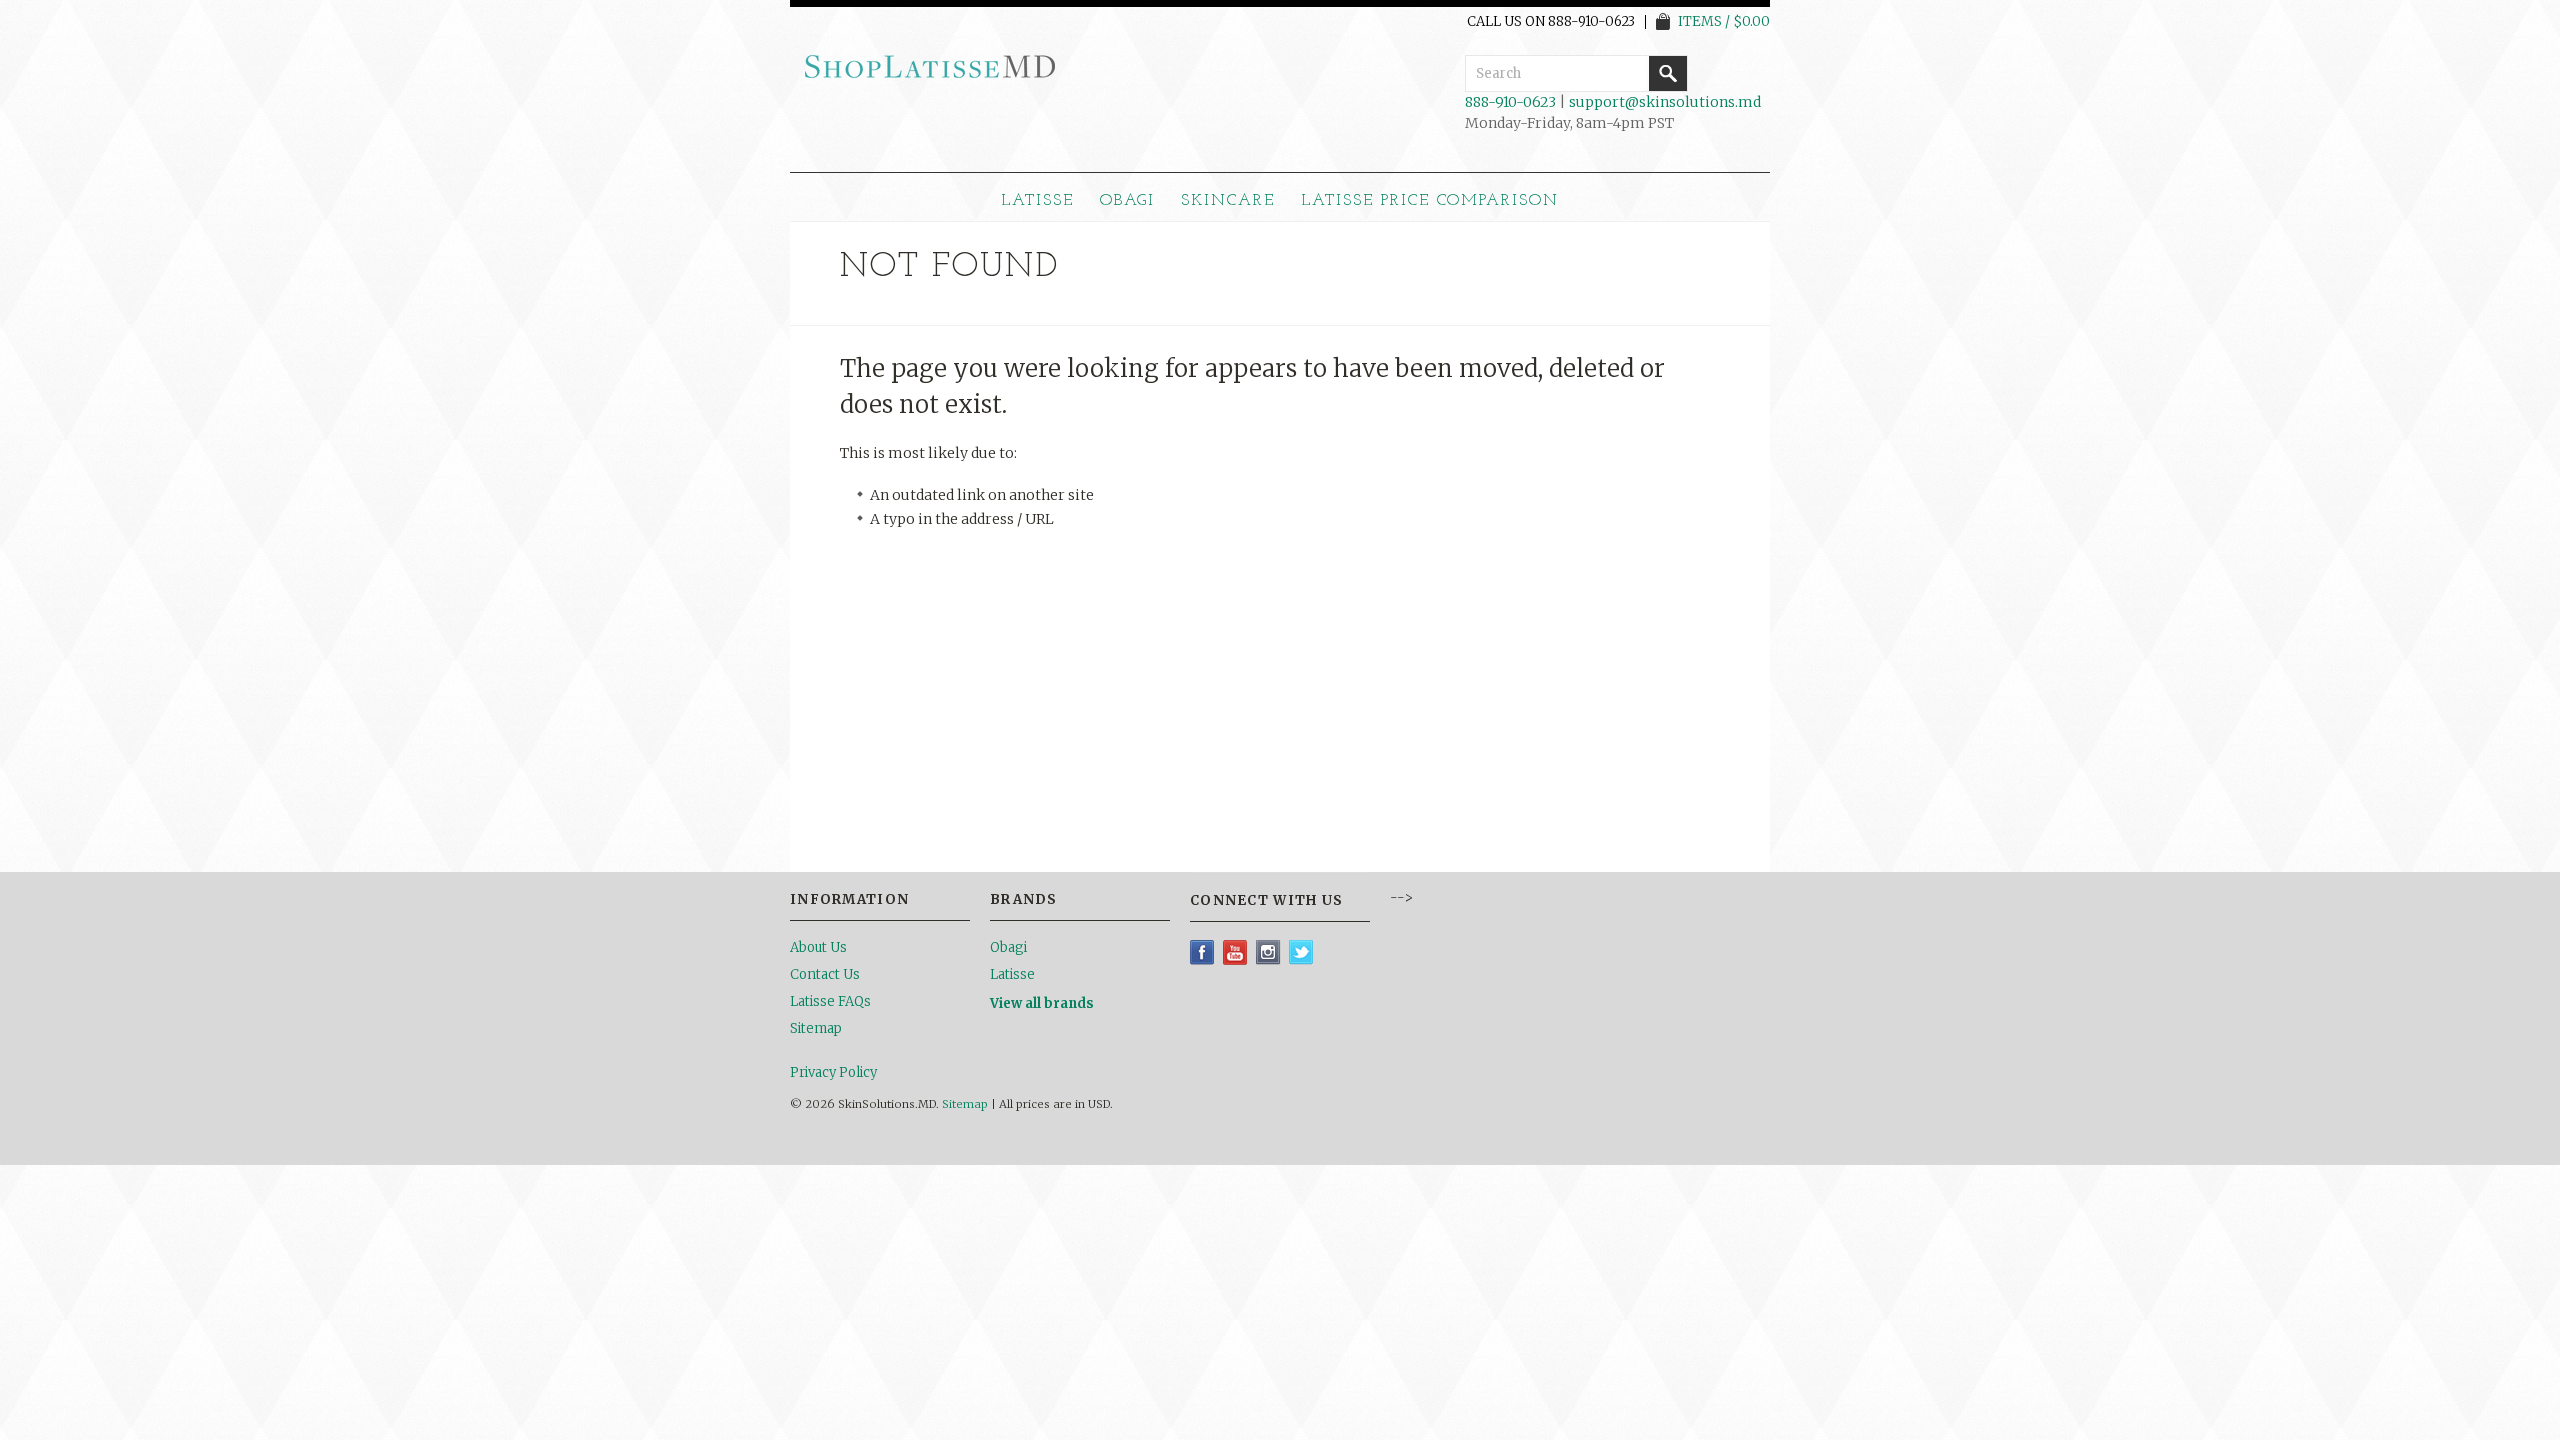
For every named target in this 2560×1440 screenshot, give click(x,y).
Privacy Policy (833, 1072)
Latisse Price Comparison (1430, 201)
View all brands (1042, 1003)
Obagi (1128, 201)
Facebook (1202, 952)
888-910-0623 (1510, 102)
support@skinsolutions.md (1665, 102)
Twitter (1301, 952)
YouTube (1235, 952)
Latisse (1037, 201)
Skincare (1228, 201)
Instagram (1268, 952)
